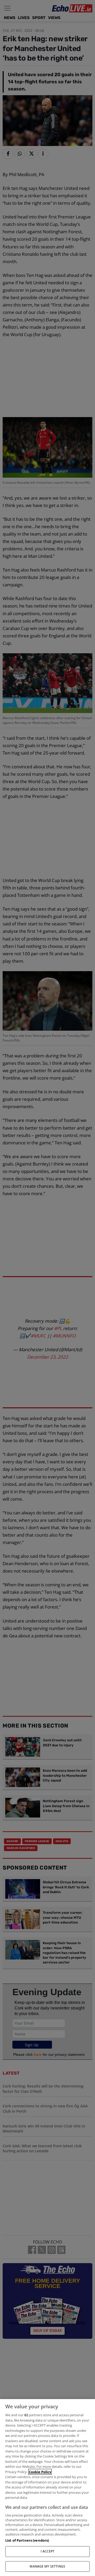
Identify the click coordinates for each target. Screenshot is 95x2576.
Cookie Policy (40, 2472)
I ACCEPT (48, 2551)
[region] (47, 2488)
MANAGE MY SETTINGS (47, 2566)
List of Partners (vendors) (27, 2540)
